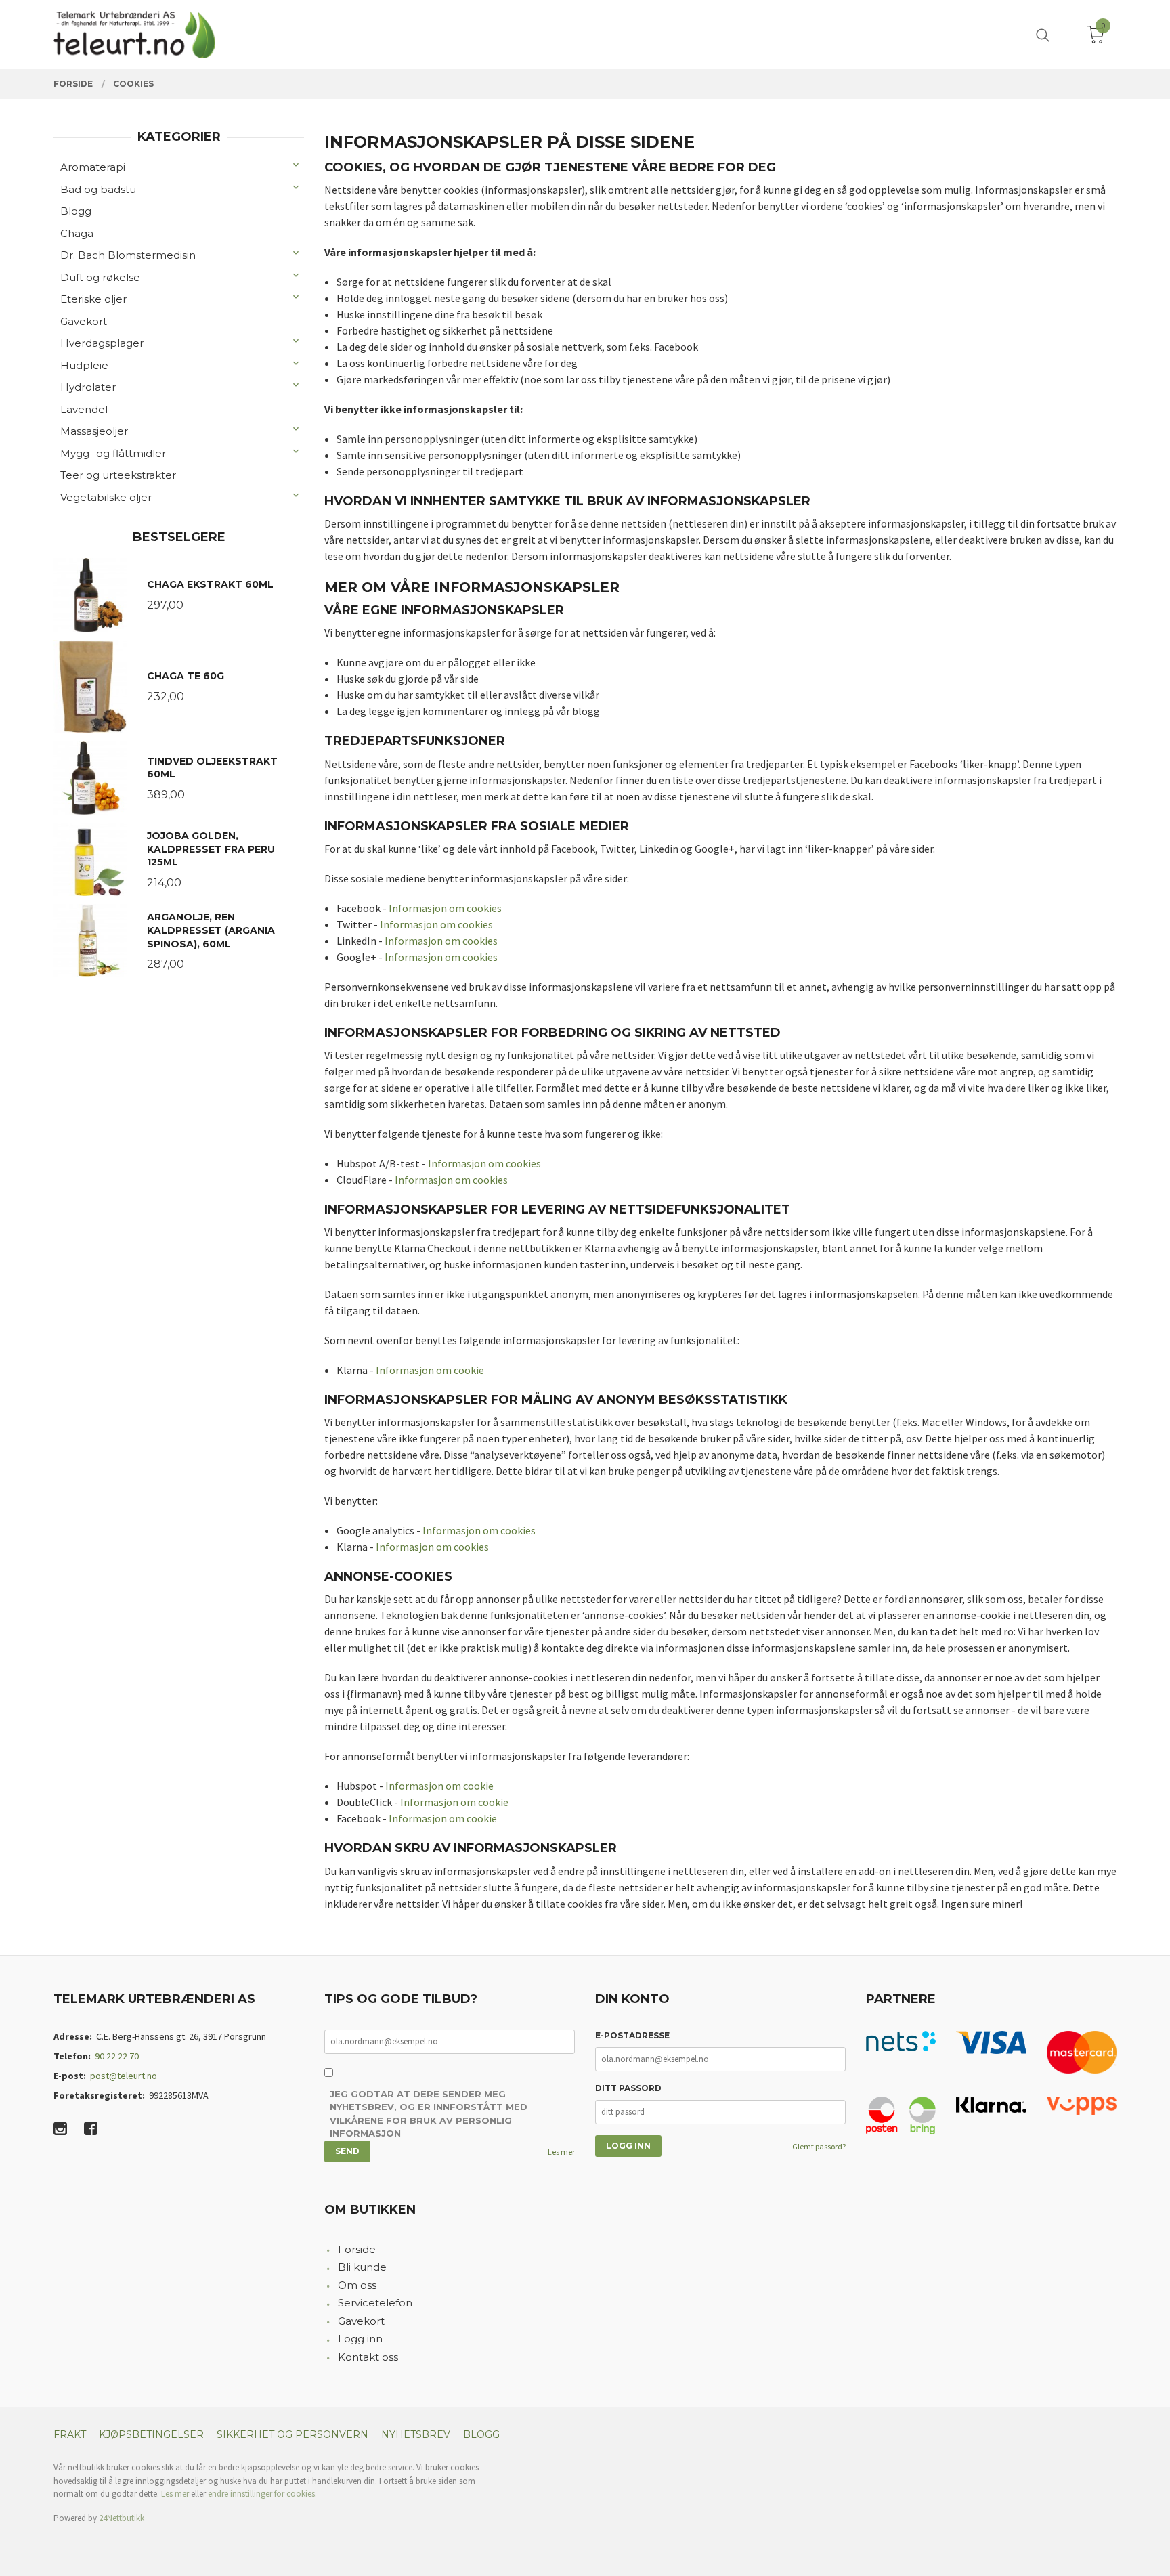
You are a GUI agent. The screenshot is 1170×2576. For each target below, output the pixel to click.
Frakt (70, 2434)
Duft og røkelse (100, 277)
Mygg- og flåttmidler (113, 453)
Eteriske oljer (93, 299)
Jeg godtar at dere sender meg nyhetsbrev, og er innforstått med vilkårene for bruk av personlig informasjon (429, 2114)
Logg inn (360, 2339)
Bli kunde (362, 2267)
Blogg (76, 211)
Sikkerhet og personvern (292, 2434)
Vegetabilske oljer (106, 497)
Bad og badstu (98, 189)
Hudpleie (84, 365)
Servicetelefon (375, 2303)
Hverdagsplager (102, 343)
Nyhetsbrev (416, 2434)
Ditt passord (628, 2088)
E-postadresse (632, 2035)
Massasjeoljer (94, 431)
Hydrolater (88, 387)
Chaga (77, 233)
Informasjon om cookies (445, 908)
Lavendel (84, 409)
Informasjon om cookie (430, 1370)
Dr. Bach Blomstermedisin (128, 255)
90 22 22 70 (117, 2056)
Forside (357, 2249)
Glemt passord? (819, 2146)
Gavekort (84, 321)
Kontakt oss (368, 2357)
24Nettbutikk (122, 2518)
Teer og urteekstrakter (118, 475)
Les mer (561, 2152)
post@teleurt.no (124, 2076)
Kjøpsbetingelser (151, 2434)
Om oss (357, 2285)
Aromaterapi (93, 167)
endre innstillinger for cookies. (262, 2494)
